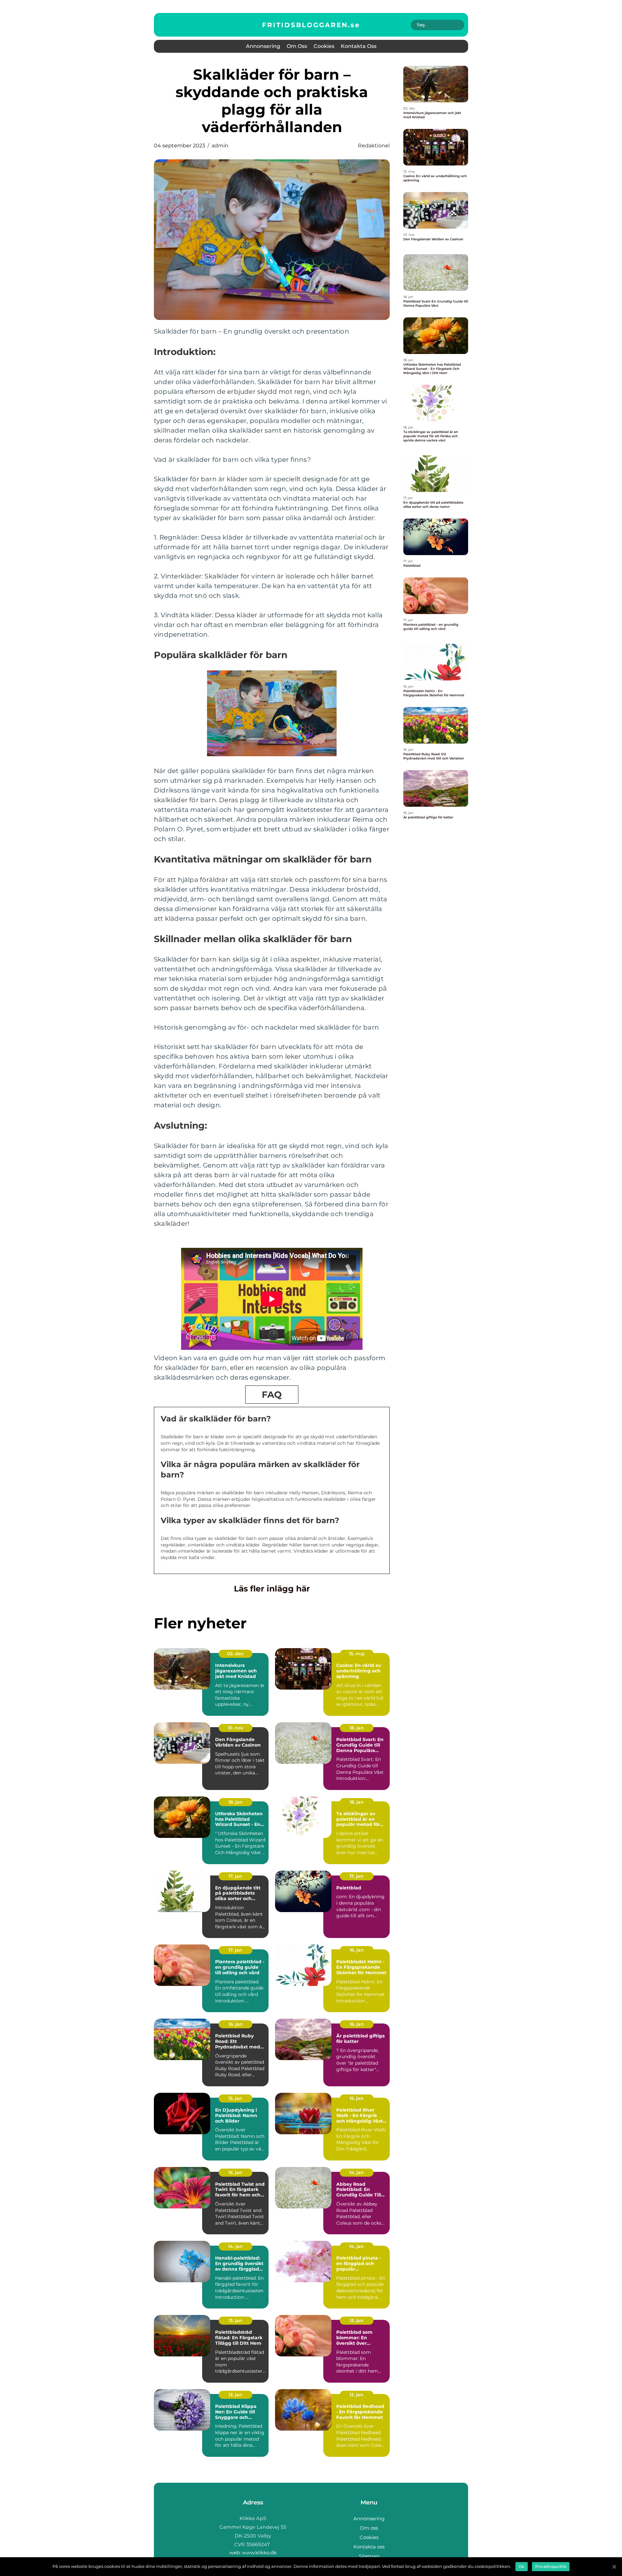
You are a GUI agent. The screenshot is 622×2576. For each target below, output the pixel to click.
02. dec (235, 1654)
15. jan (235, 2098)
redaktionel (374, 146)
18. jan (357, 1728)
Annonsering (263, 46)
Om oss (297, 46)
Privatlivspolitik (551, 2566)
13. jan (235, 2320)
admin (220, 146)
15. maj (357, 1654)
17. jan (235, 1876)
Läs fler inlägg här (272, 1589)
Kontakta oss (359, 46)
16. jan (357, 1950)
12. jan (357, 2395)
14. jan (357, 2172)
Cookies (324, 46)
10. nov (236, 1728)
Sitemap (369, 2556)
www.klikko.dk (259, 2553)
